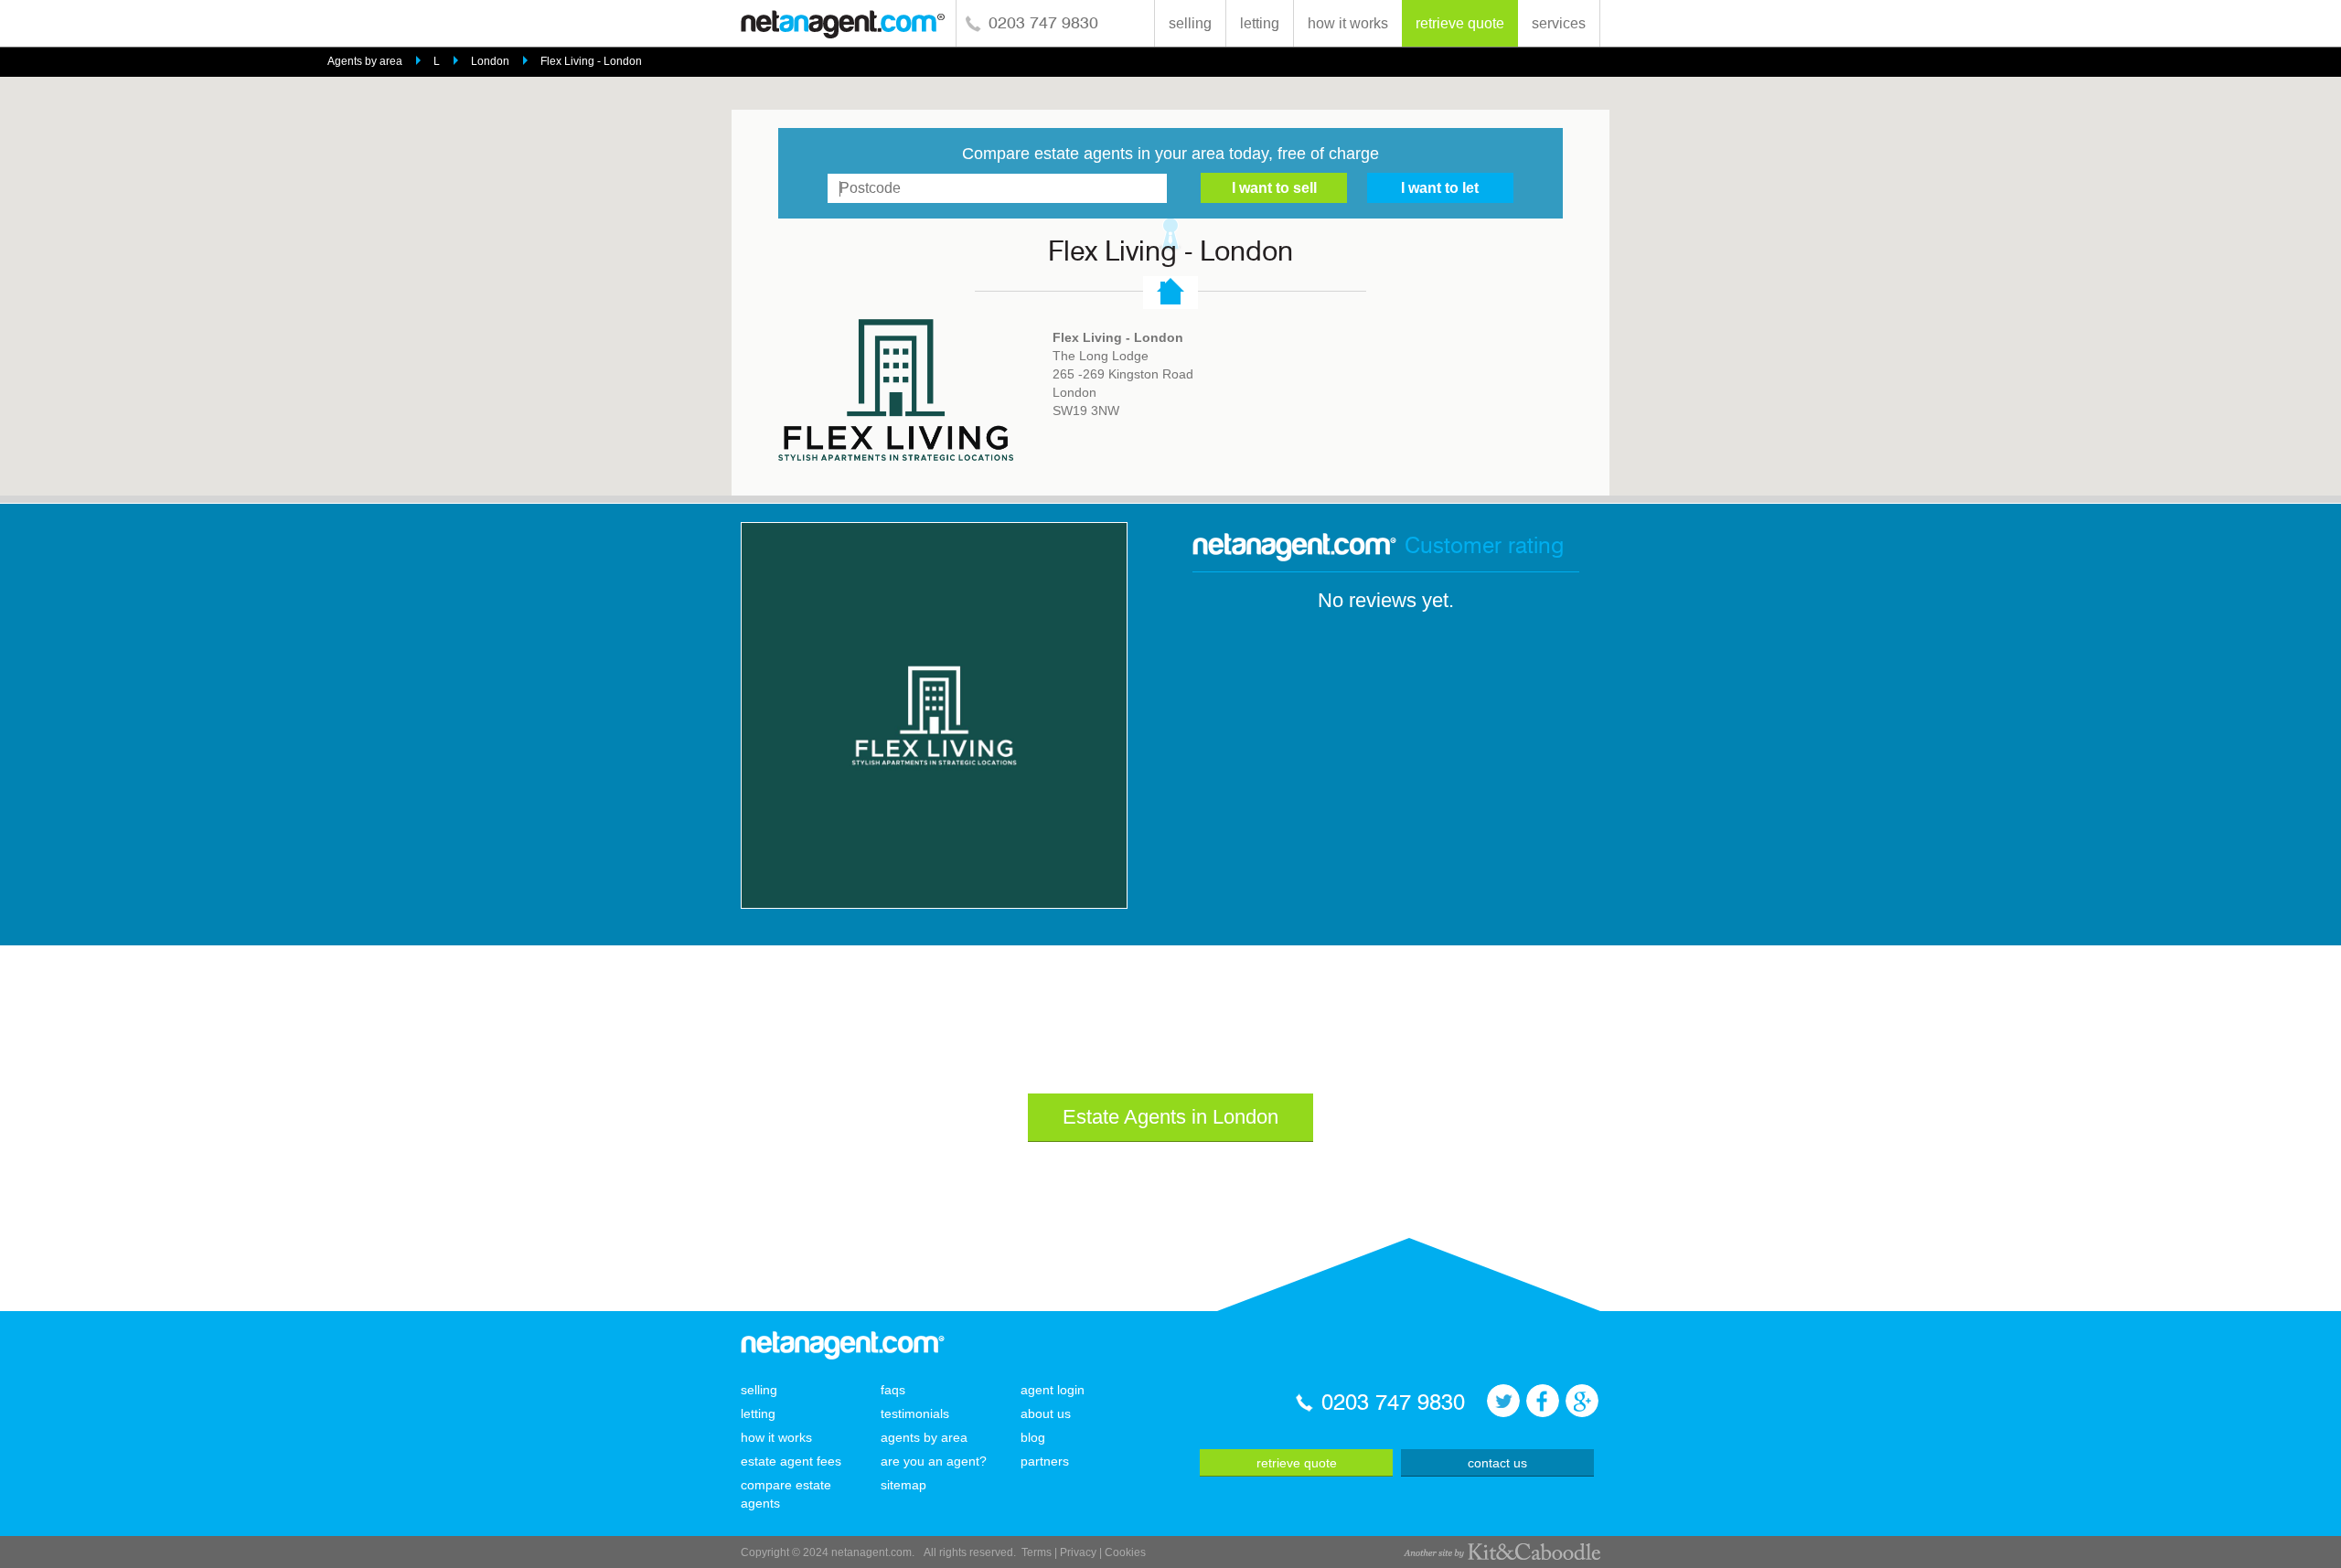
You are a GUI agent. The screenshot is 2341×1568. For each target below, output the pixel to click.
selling (1190, 23)
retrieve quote (1460, 23)
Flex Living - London (591, 61)
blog (1033, 1437)
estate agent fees (791, 1461)
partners (1045, 1461)
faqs (893, 1390)
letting (1260, 23)
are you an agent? (934, 1461)
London (490, 61)
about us (1046, 1413)
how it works (1348, 23)
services (1559, 23)
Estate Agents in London (1170, 1117)
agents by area (924, 1437)
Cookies (1125, 1552)
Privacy (1078, 1552)
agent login (1053, 1390)
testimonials (915, 1413)
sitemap (903, 1485)
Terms (1037, 1552)
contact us (1497, 1463)
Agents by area (365, 61)
